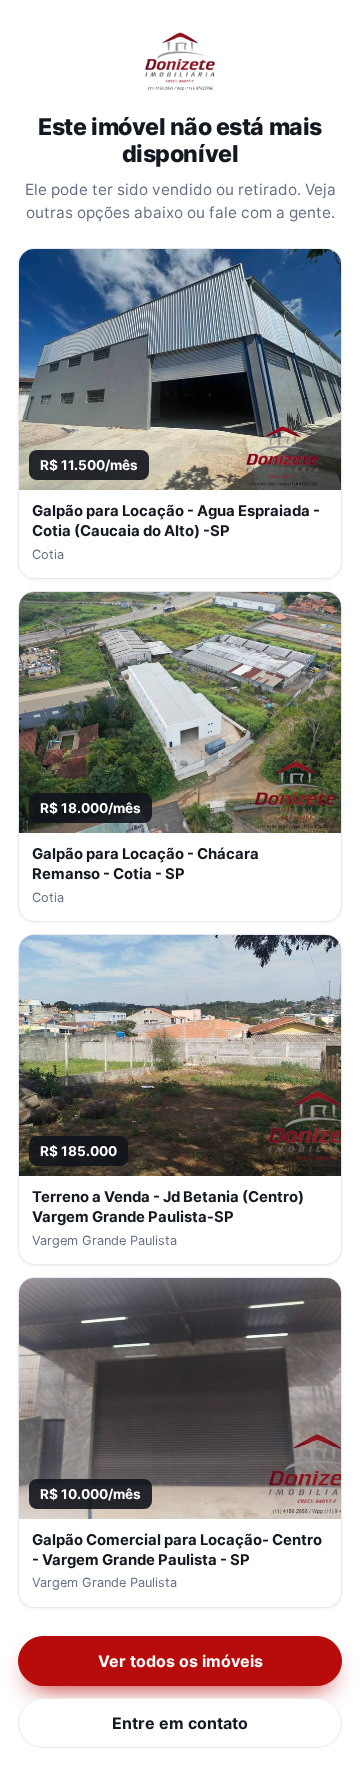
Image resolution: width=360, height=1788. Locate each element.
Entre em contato (180, 1723)
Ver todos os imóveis (180, 1661)
